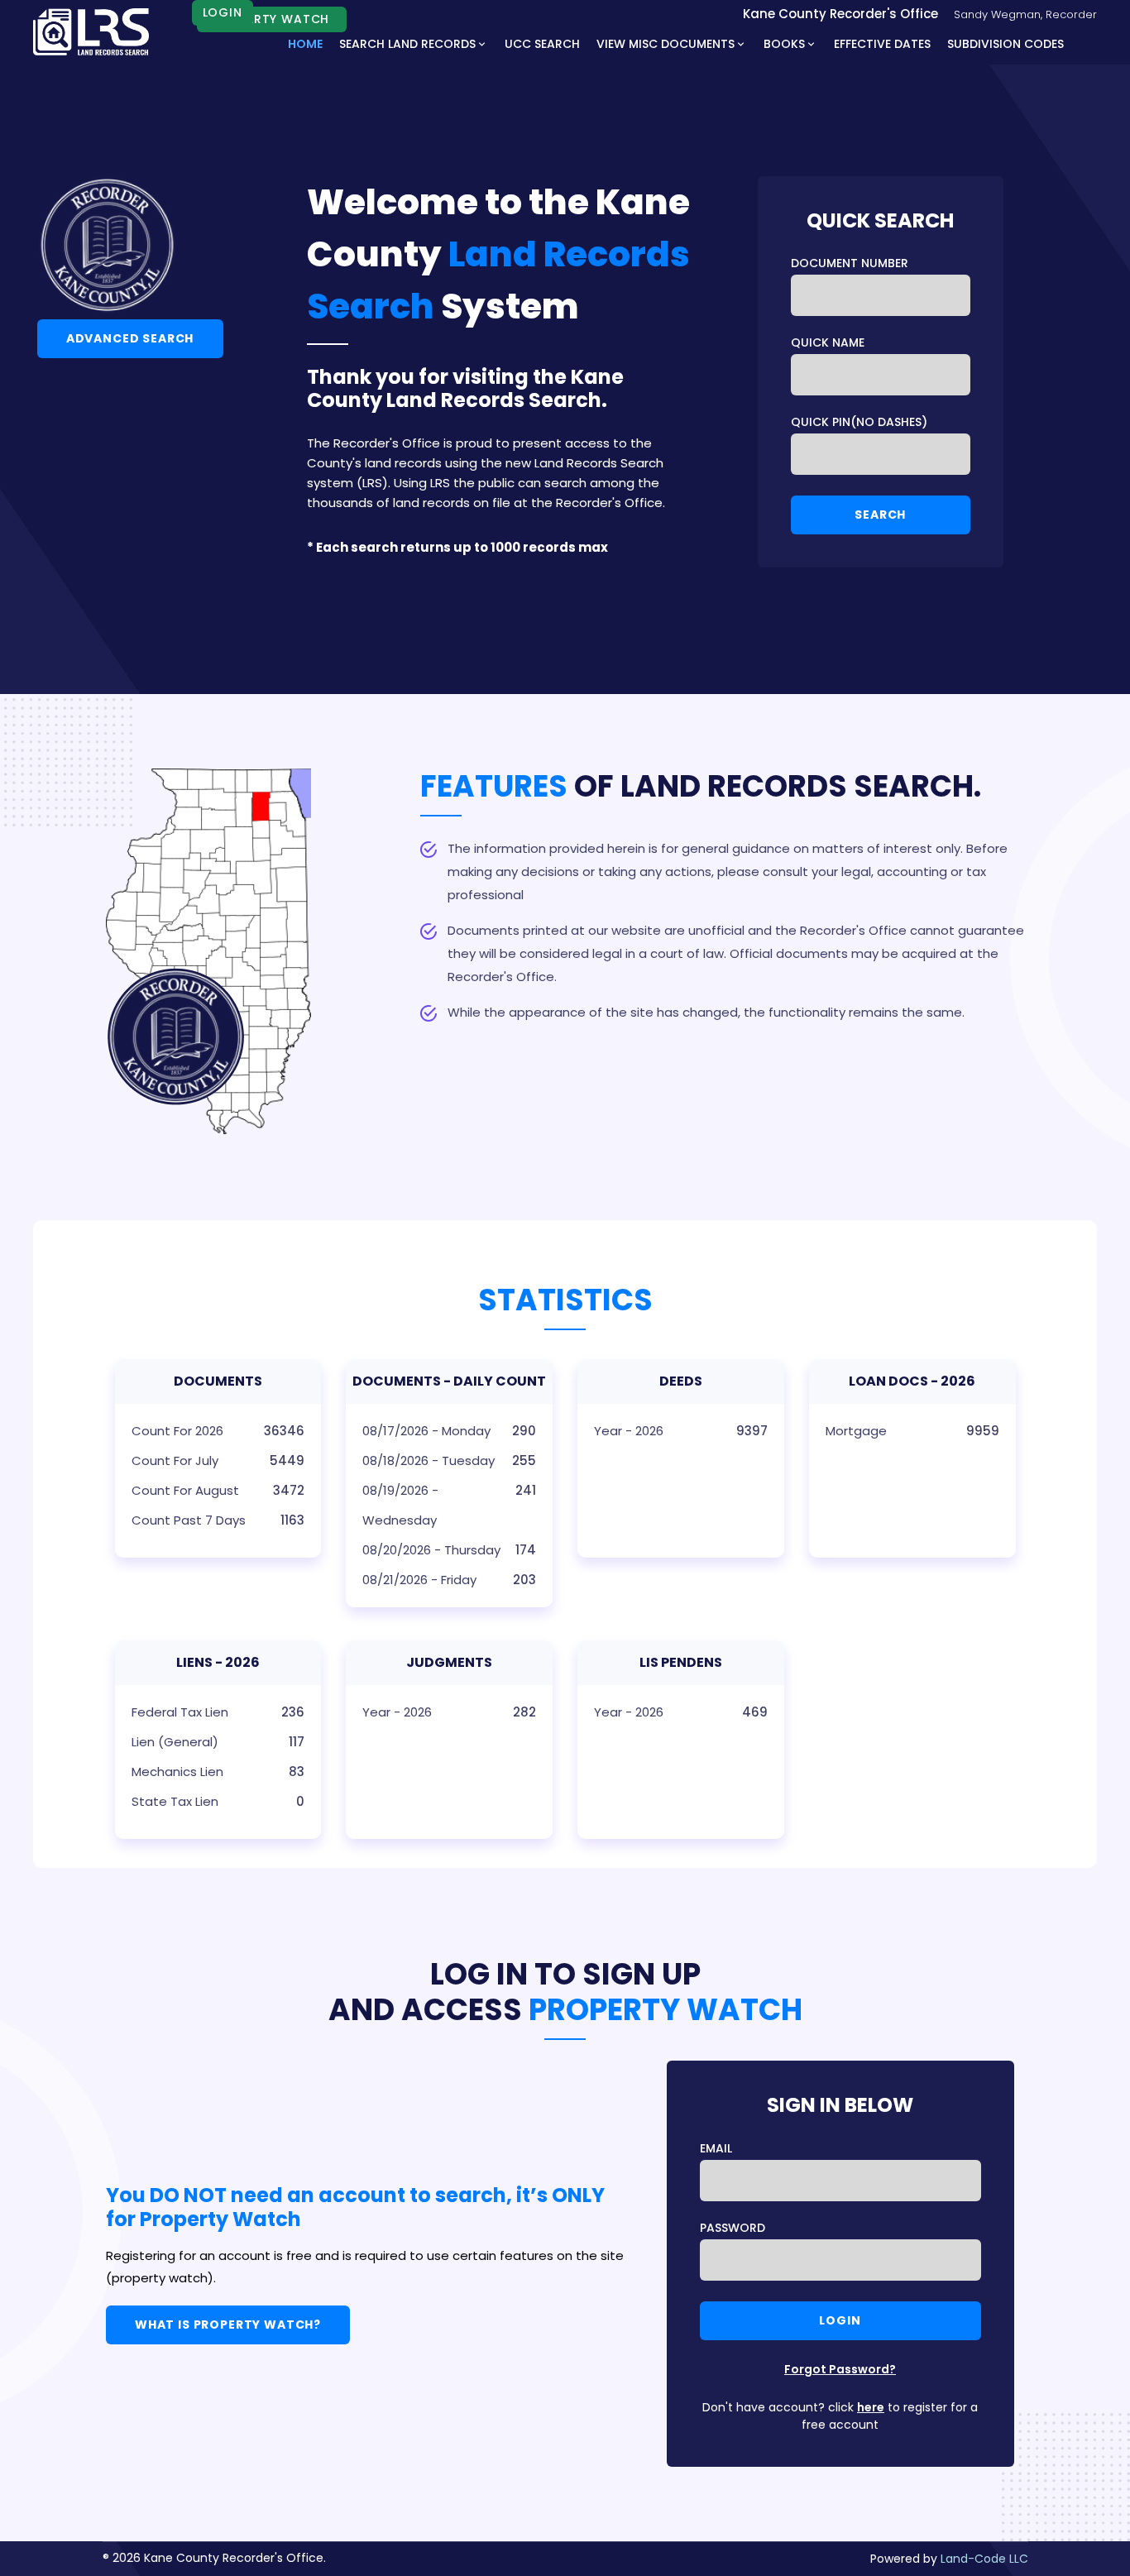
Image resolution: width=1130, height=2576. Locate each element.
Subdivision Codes (1006, 44)
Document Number (850, 263)
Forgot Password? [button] (840, 2369)
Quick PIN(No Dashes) (859, 422)
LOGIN (223, 12)
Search (880, 515)
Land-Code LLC (984, 2559)
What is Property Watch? (228, 2325)
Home (305, 44)
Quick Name (828, 342)
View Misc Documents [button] (666, 44)
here (871, 2407)
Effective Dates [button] (882, 44)
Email (716, 2148)
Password (733, 2228)
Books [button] (784, 44)
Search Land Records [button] (407, 44)
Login (840, 2320)
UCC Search (542, 44)
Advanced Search (130, 338)
